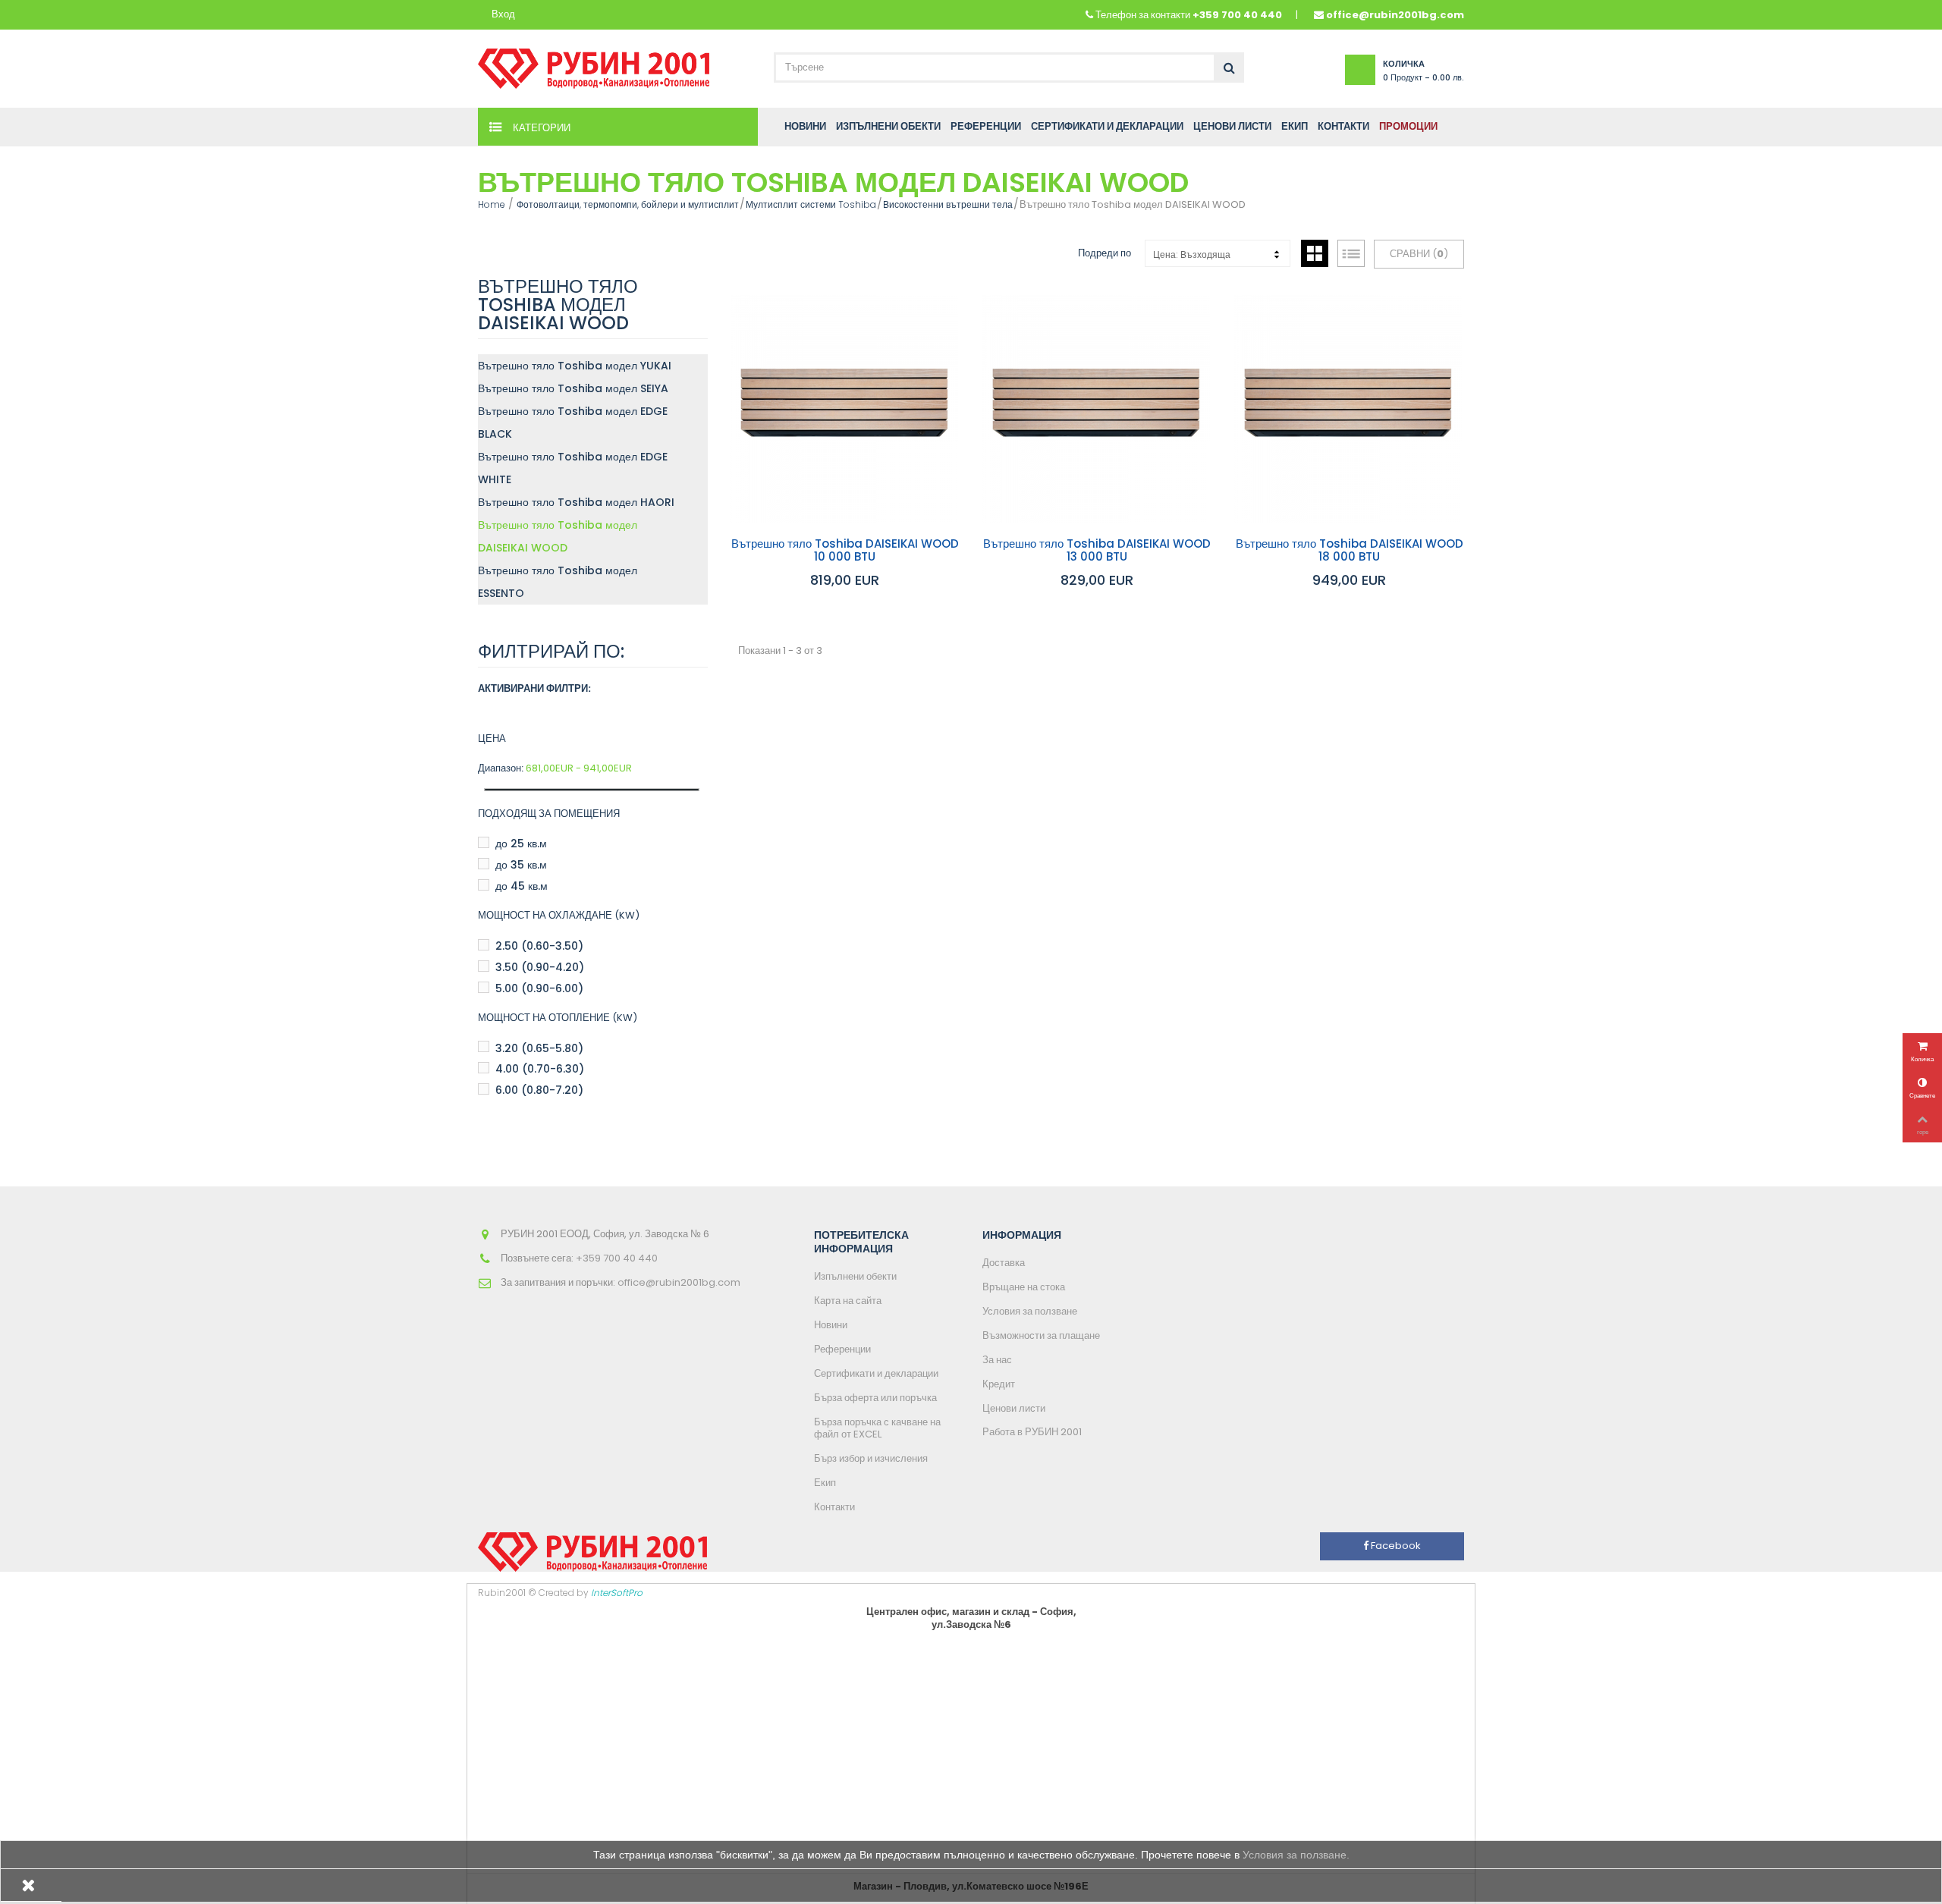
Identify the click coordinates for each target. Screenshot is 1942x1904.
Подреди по (1105, 253)
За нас (997, 1360)
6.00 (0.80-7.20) (539, 1090)
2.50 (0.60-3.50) (539, 946)
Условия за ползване (1030, 1311)
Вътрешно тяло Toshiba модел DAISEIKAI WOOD (558, 536)
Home (492, 204)
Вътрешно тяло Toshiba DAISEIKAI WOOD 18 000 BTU (1350, 550)
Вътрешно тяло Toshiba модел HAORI (576, 502)
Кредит (999, 1384)
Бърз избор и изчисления (871, 1458)
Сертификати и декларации (876, 1373)
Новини (831, 1325)
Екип (825, 1483)
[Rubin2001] (594, 65)
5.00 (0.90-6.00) (539, 988)
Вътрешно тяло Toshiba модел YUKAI (575, 366)
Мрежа (1315, 253)
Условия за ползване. (1296, 1855)
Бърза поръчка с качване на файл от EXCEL (877, 1428)
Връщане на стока (1024, 1287)
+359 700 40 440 (1237, 15)
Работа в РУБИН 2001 (1032, 1432)
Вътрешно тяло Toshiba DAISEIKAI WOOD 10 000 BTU (845, 550)
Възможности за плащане (1041, 1335)
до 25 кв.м (521, 844)
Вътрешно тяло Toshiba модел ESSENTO (558, 582)
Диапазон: (501, 769)
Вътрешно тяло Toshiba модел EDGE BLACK (573, 423)
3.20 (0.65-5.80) (539, 1048)
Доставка (1004, 1263)
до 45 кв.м (522, 886)
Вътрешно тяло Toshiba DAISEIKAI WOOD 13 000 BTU (1097, 550)
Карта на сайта (848, 1301)
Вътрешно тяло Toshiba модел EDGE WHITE (573, 468)
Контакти (834, 1507)
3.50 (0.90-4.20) (540, 967)
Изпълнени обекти (855, 1276)
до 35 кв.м (521, 865)
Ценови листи (1014, 1408)
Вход (503, 15)
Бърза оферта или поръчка (875, 1398)
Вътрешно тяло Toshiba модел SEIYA (573, 388)
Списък (1351, 253)
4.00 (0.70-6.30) (540, 1069)
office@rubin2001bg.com (1395, 15)
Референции (842, 1349)
